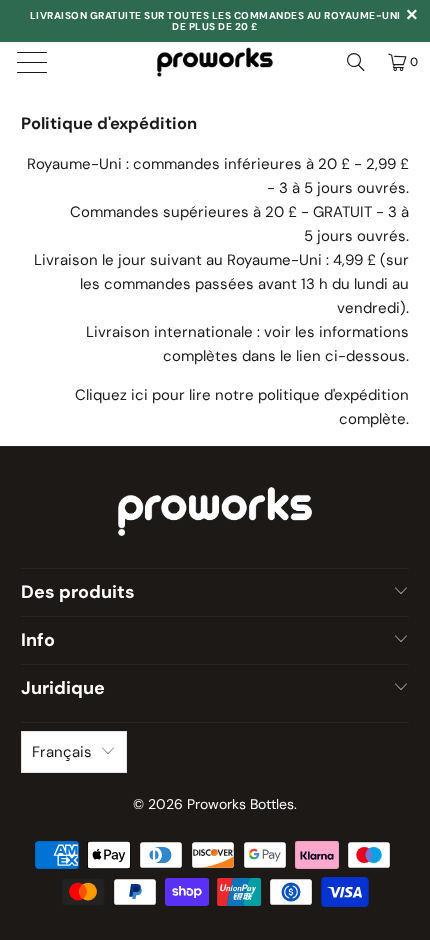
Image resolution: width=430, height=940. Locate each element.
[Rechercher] (356, 62)
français (62, 752)
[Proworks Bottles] (215, 62)
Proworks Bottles (240, 804)
